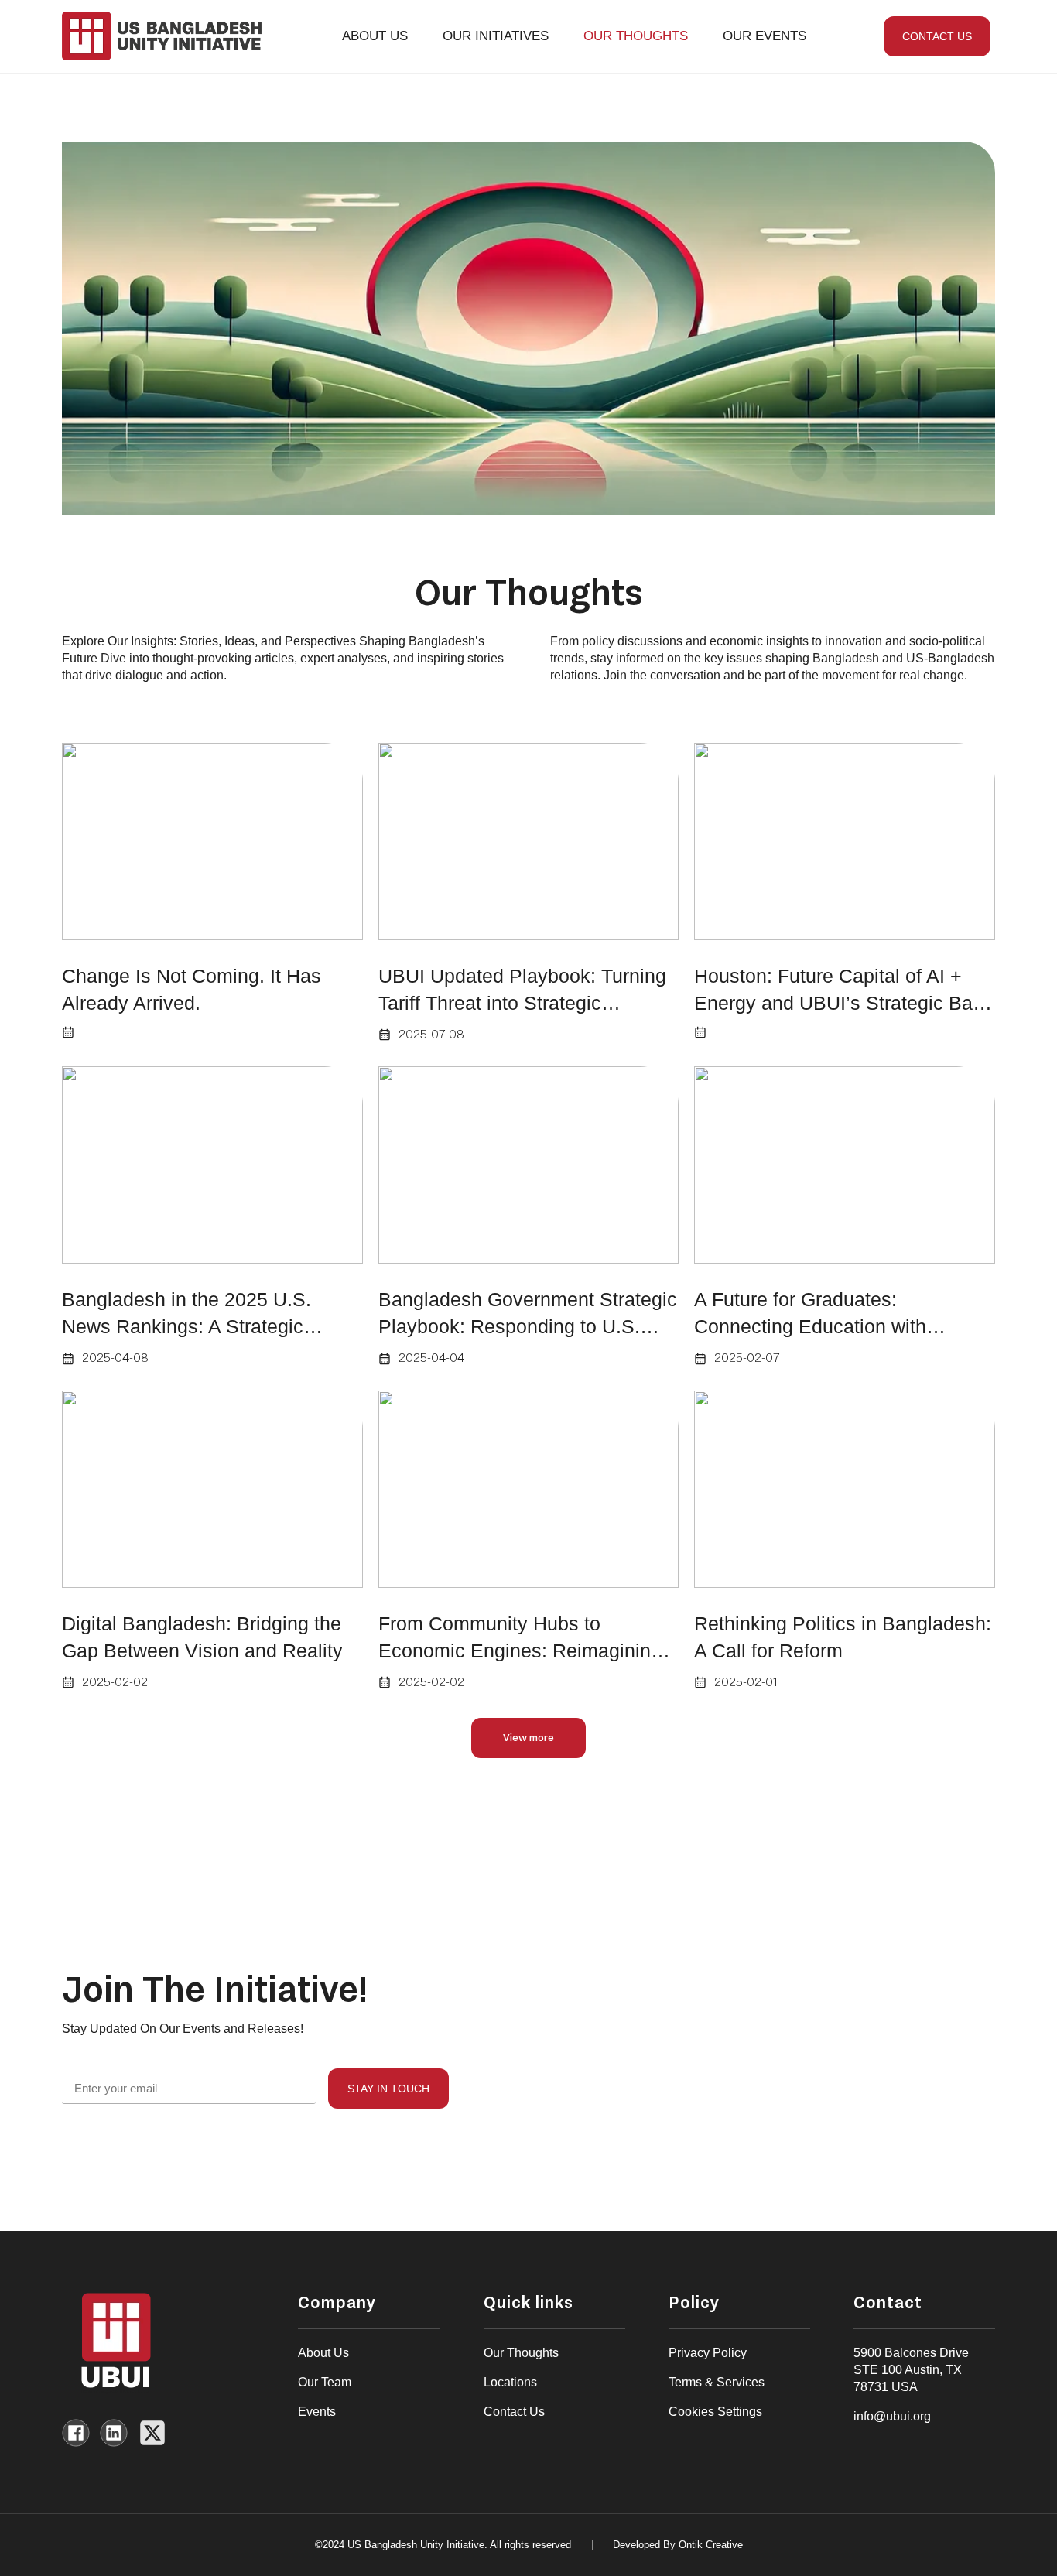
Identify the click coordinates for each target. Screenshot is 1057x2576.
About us (375, 36)
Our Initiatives (496, 36)
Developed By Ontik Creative (678, 2545)
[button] (528, 1738)
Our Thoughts (636, 36)
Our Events (765, 36)
